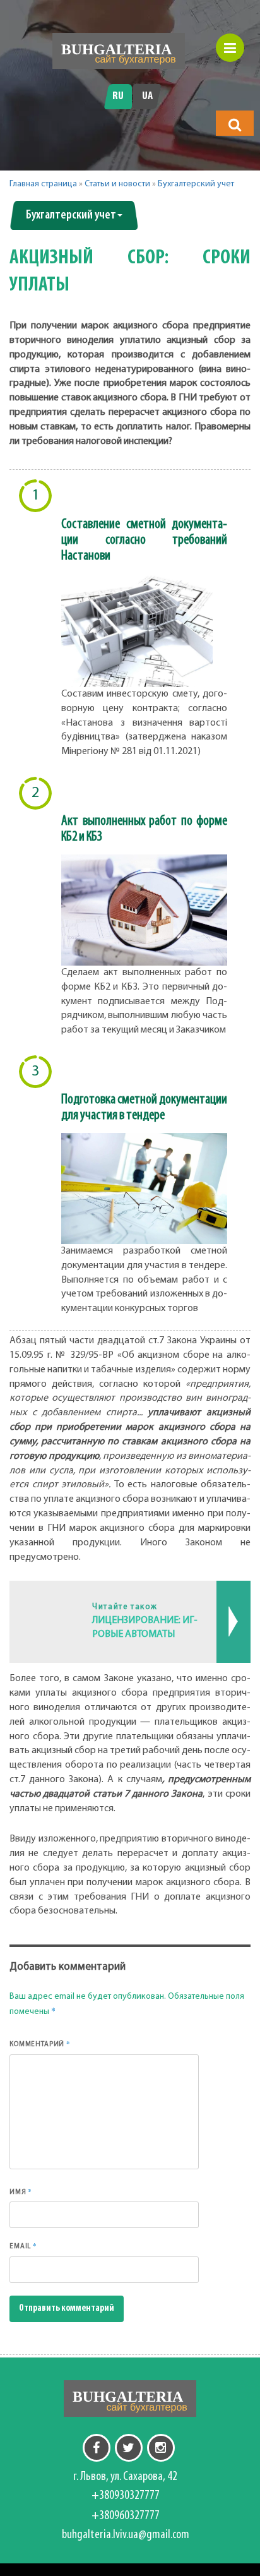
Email (23, 2246)
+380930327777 (126, 2496)
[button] (235, 124)
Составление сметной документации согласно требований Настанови (144, 540)
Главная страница (43, 184)
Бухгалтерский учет (196, 184)
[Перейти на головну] (119, 51)
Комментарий (40, 2044)
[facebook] (97, 2448)
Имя (21, 2191)
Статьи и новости (117, 184)
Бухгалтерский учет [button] (71, 215)
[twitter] (129, 2448)
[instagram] (161, 2448)
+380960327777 (126, 2516)
